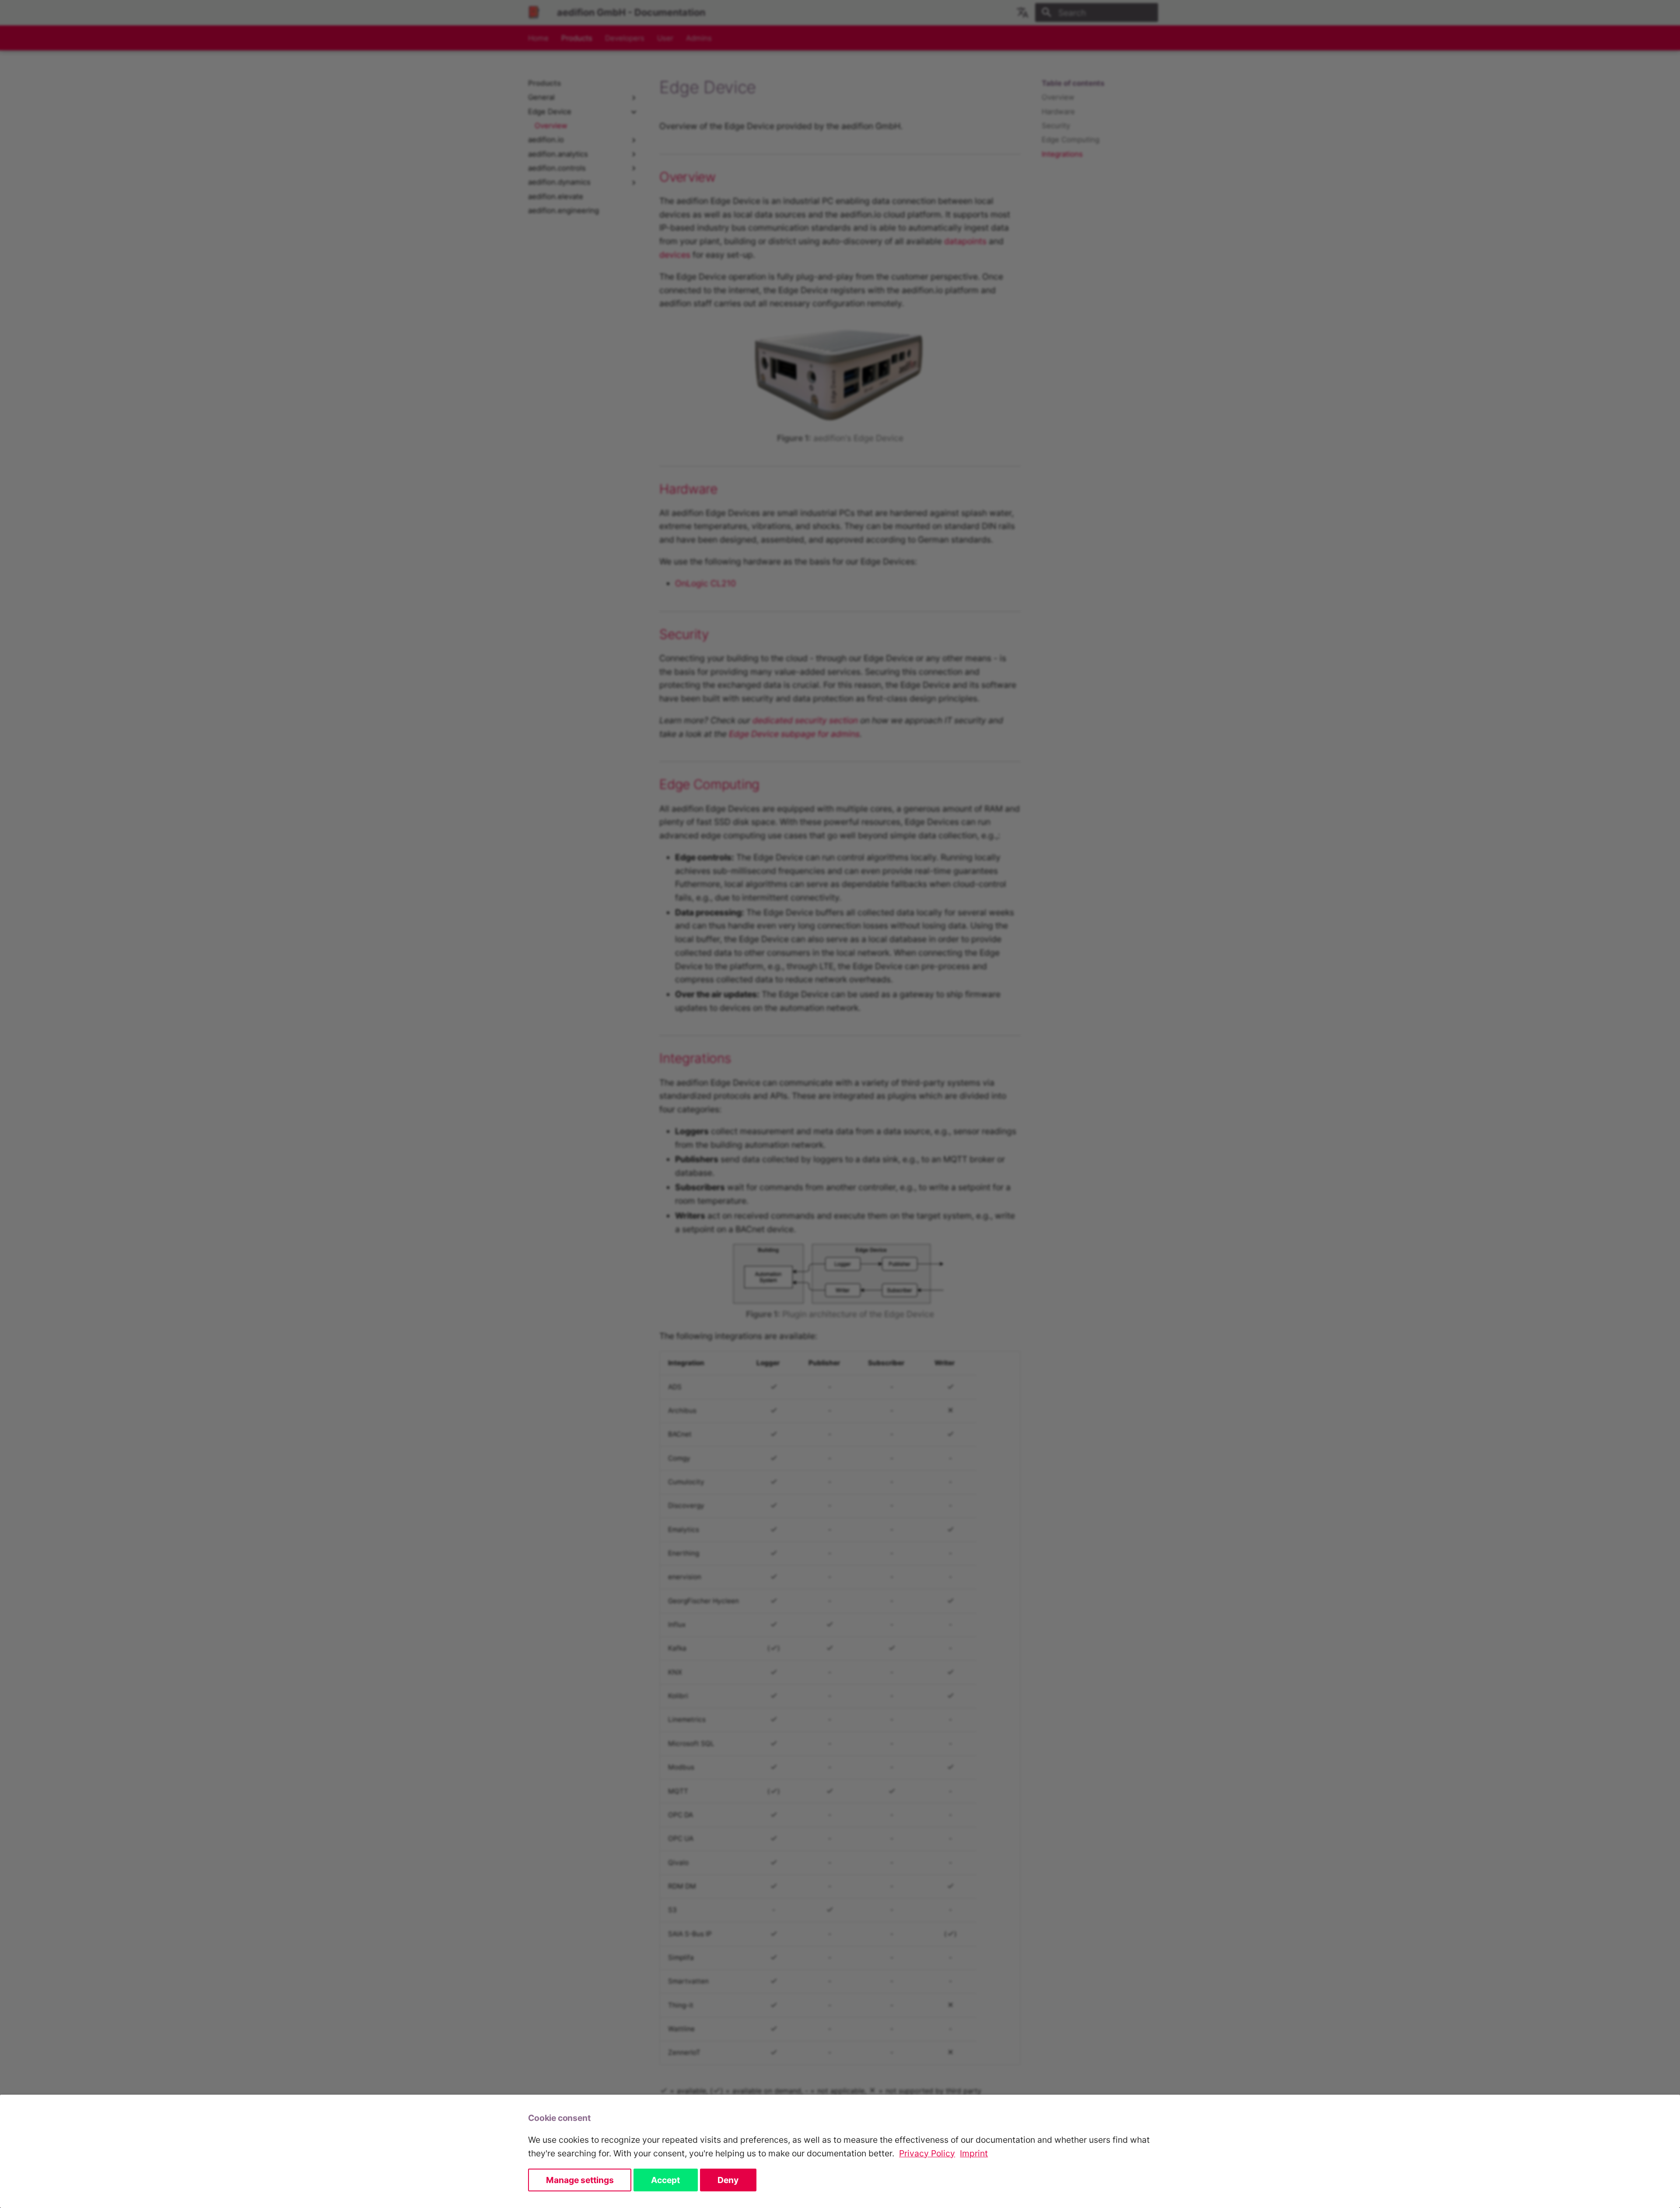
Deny (728, 2180)
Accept (665, 2180)
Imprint (974, 2153)
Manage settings (580, 2180)
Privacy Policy (927, 2153)
